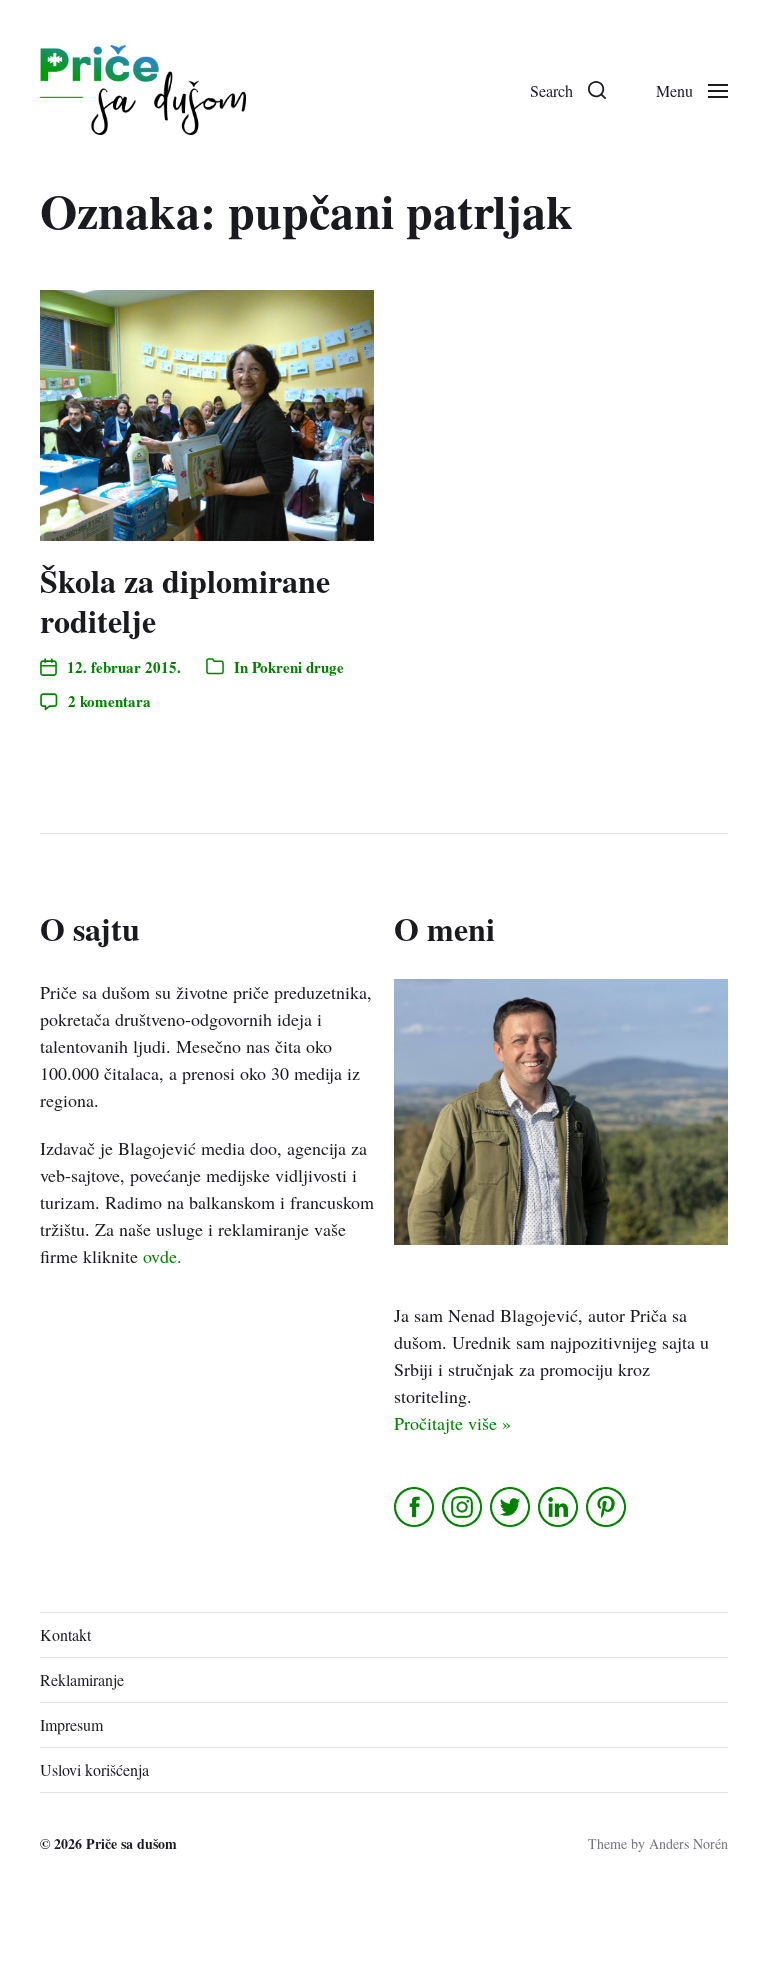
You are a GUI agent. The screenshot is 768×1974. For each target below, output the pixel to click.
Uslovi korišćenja (94, 1769)
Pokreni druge (298, 667)
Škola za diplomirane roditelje (185, 600)
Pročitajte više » (452, 1423)
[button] (568, 90)
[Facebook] (415, 1507)
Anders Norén (688, 1843)
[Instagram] (463, 1507)
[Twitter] (511, 1507)
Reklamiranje (82, 1679)
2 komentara (109, 701)
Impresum (71, 1724)
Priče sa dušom (131, 1843)
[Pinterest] (607, 1507)
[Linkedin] (559, 1507)
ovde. (162, 1256)
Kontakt (65, 1634)
